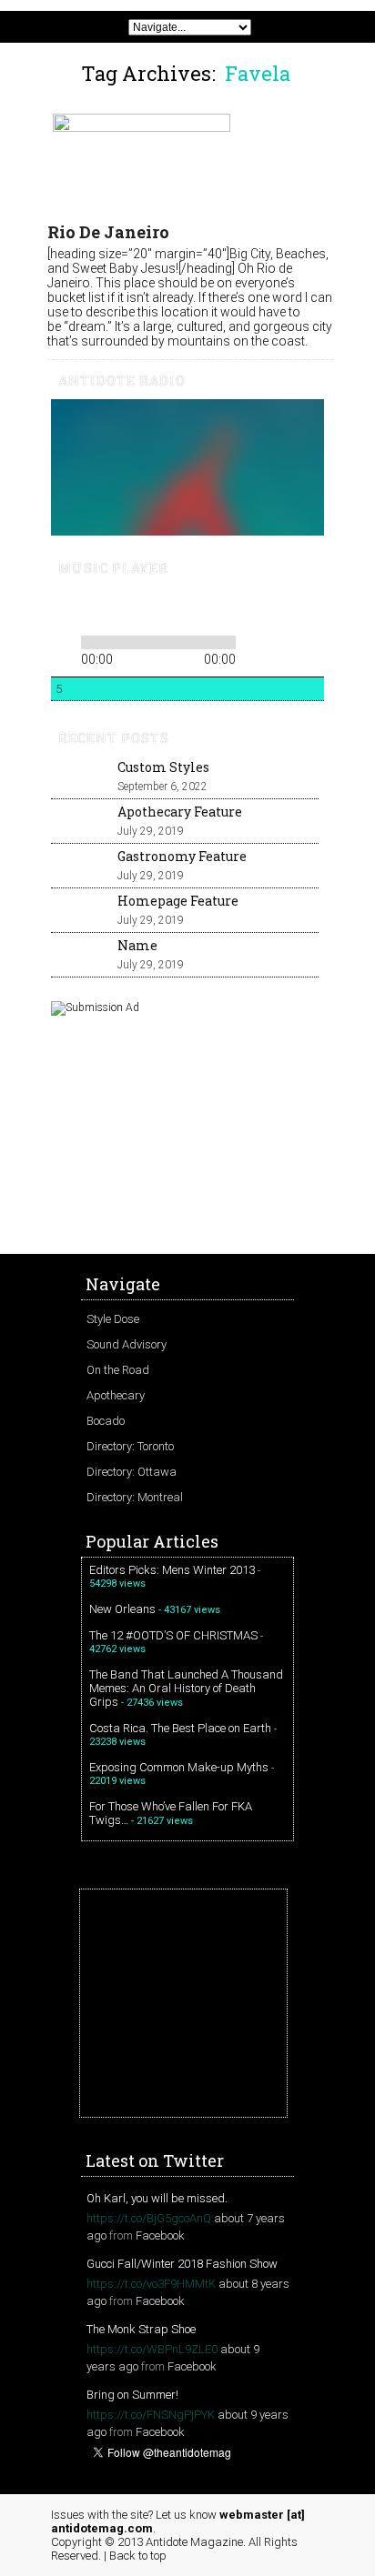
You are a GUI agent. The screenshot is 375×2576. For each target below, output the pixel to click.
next (126, 608)
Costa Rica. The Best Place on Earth (180, 1728)
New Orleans (122, 1609)
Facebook (160, 2235)
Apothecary (116, 1395)
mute (181, 609)
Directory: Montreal (135, 1497)
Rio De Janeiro (108, 232)
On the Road (118, 1370)
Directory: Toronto (130, 1446)
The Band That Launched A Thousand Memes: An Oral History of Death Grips (186, 1688)
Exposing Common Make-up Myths (179, 1767)
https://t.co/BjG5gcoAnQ (149, 2218)
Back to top (138, 2556)
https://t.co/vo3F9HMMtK (151, 2284)
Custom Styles (163, 767)
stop (151, 608)
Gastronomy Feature (182, 856)
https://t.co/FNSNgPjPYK (151, 2415)
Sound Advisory (127, 1344)
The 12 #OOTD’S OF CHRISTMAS (173, 1635)
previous (64, 608)
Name (137, 945)
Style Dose (113, 1319)
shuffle (281, 639)
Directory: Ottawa (132, 1472)
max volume (248, 609)
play (95, 608)
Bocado (106, 1421)
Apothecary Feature (180, 812)
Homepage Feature (178, 901)
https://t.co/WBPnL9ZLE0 (152, 2349)
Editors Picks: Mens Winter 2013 (172, 1570)
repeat (253, 639)
